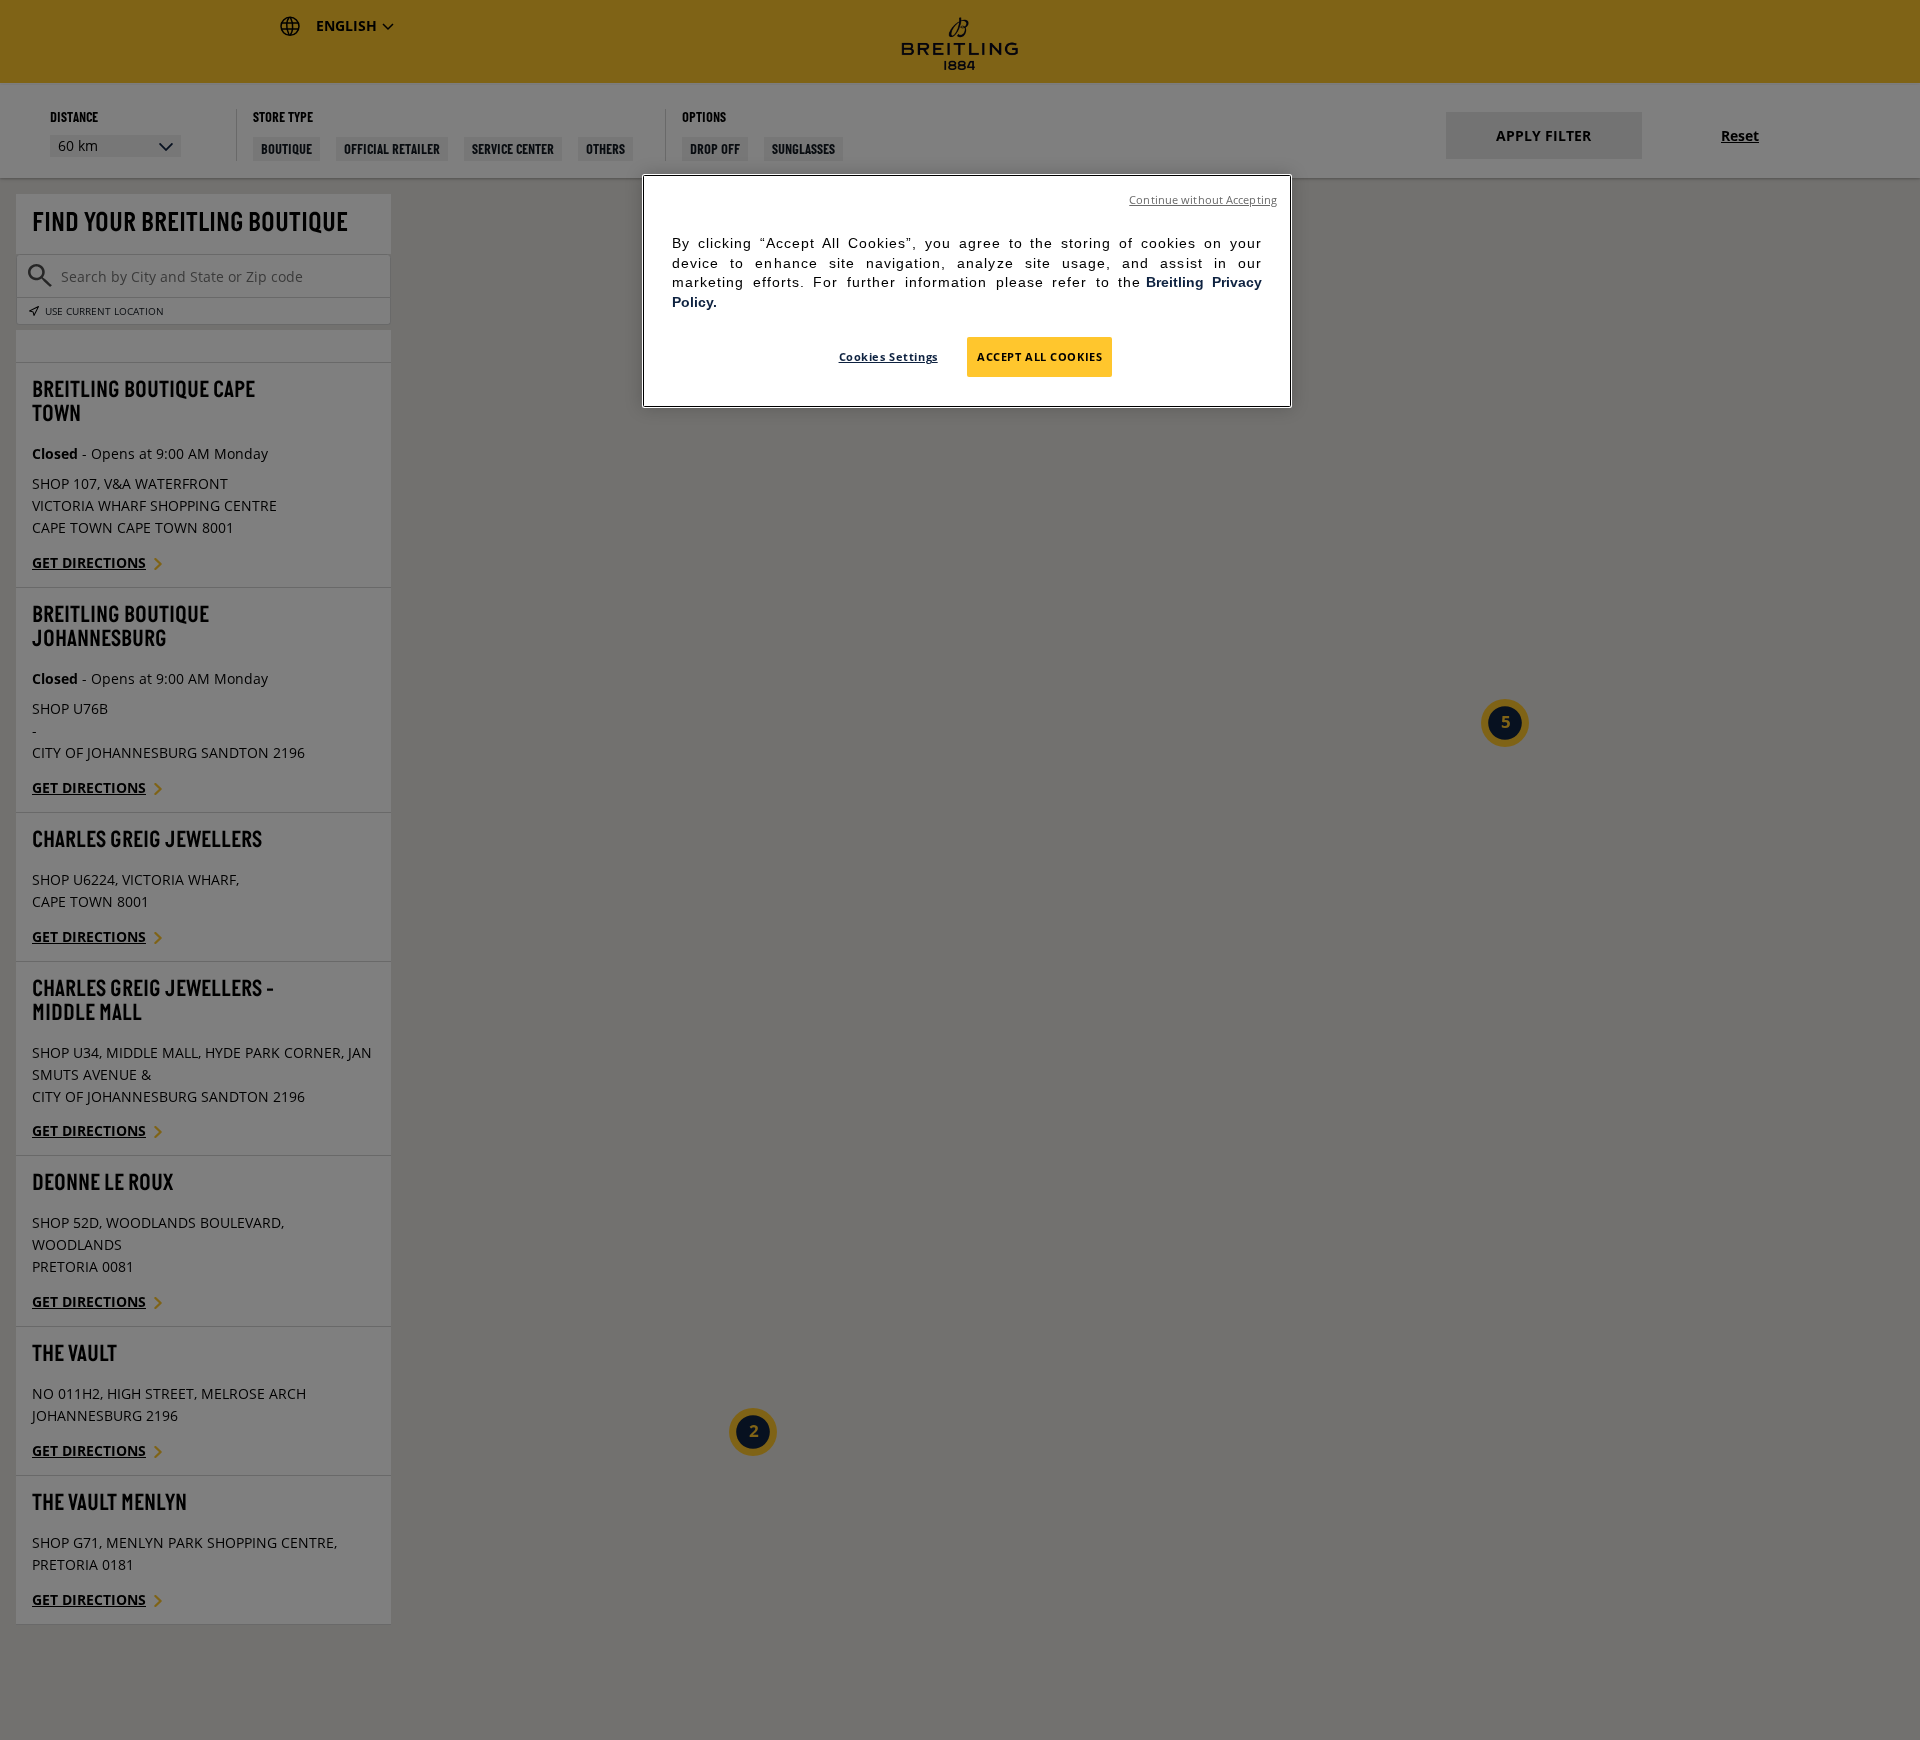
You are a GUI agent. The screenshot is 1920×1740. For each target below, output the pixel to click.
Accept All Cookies (1039, 356)
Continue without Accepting (1203, 200)
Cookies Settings (888, 356)
